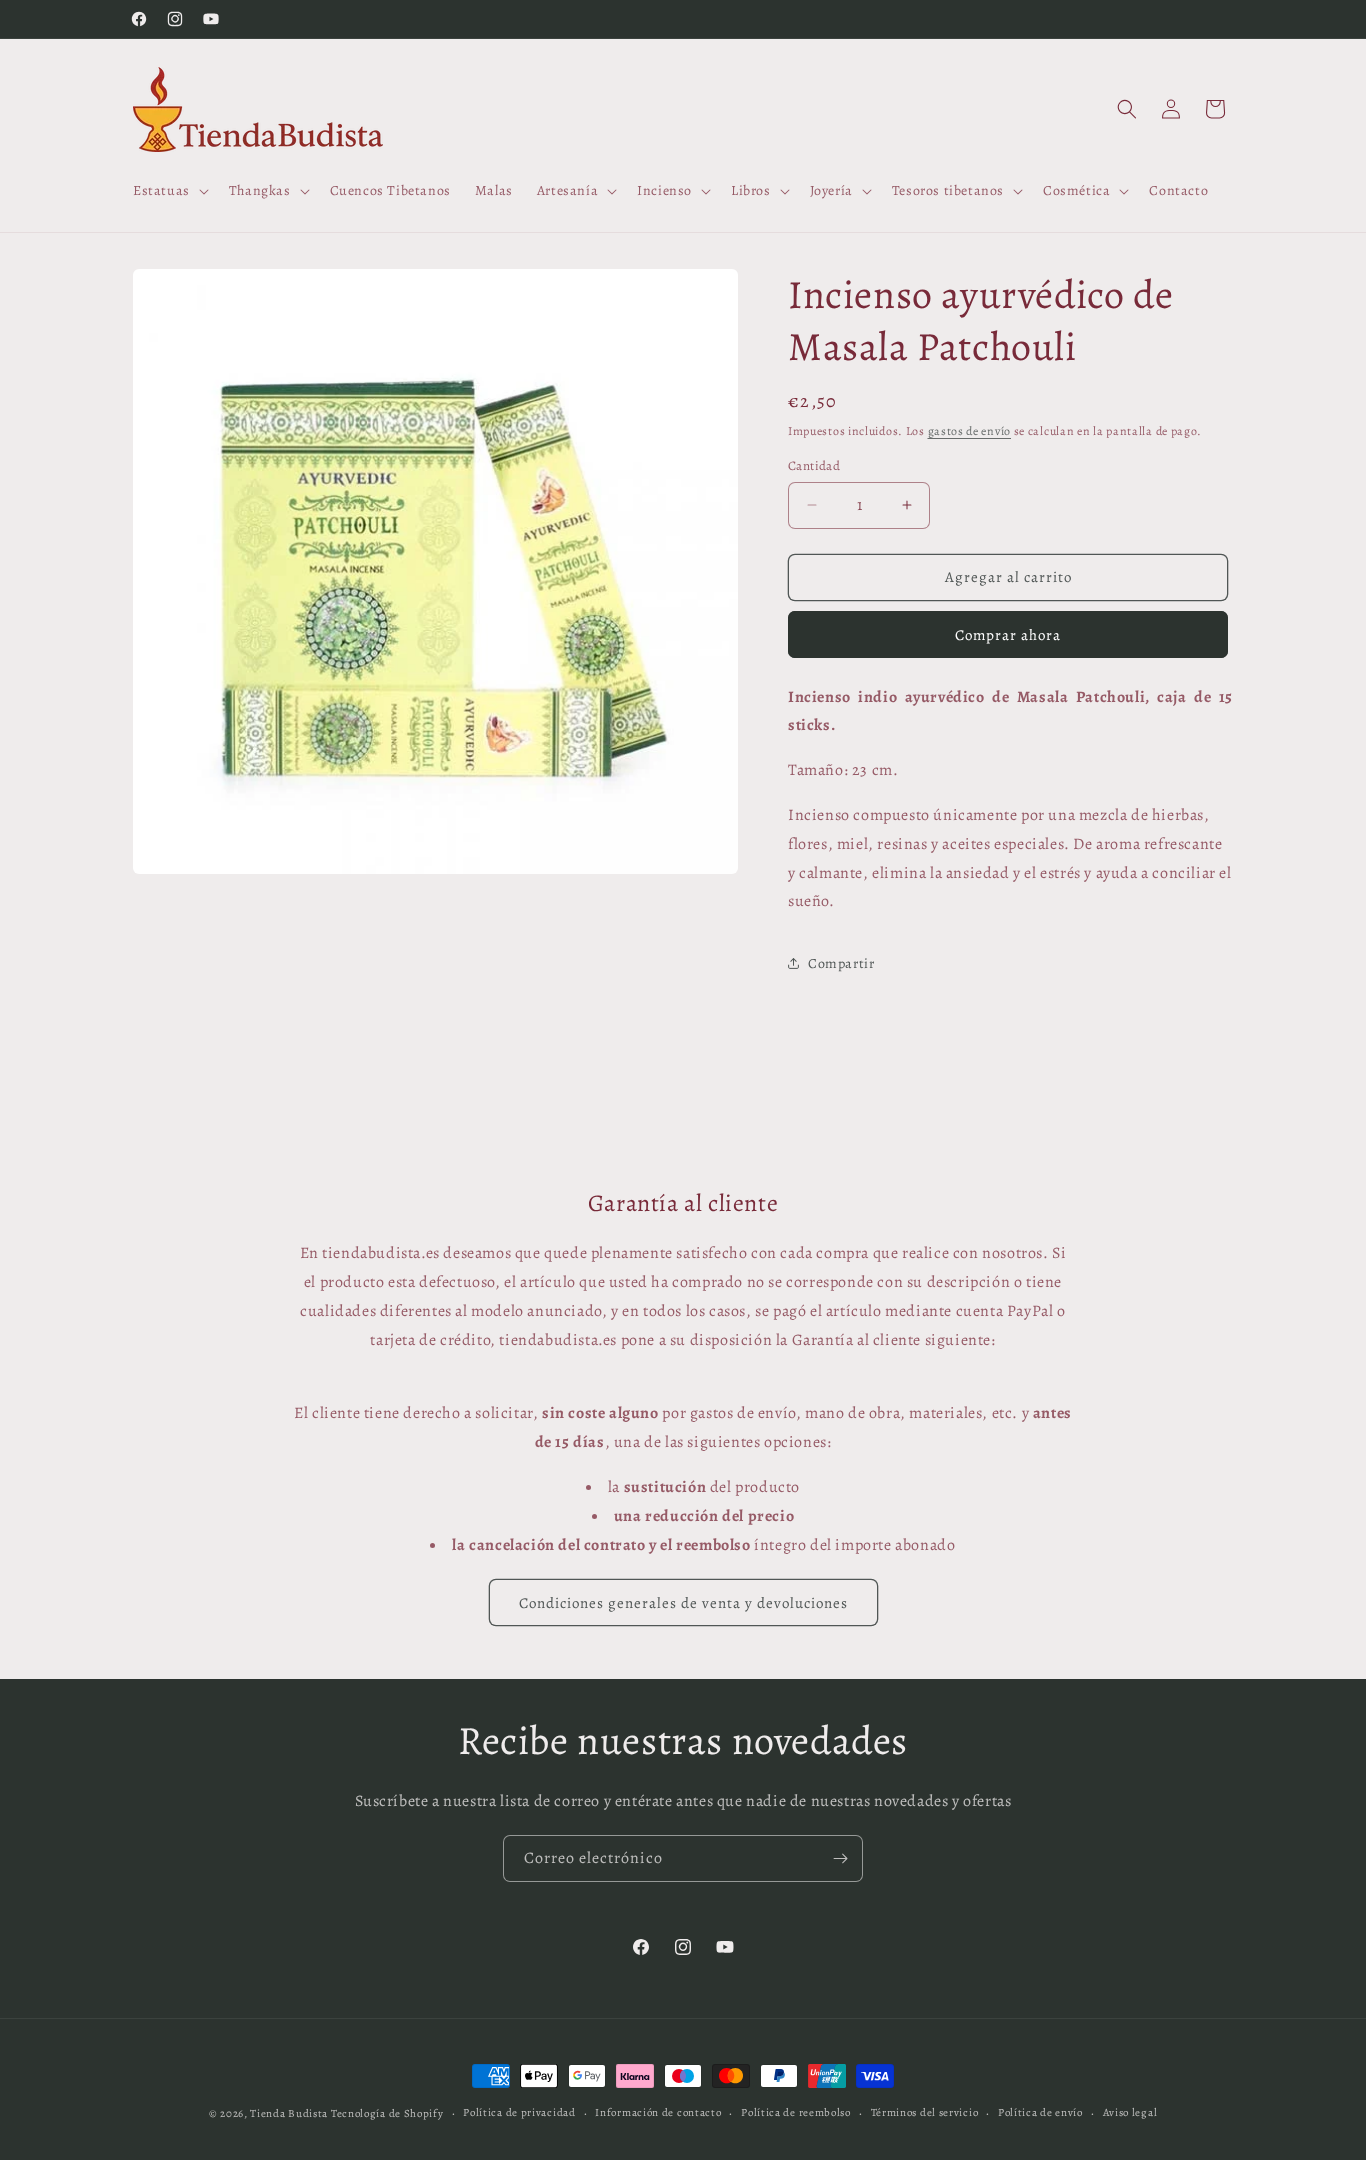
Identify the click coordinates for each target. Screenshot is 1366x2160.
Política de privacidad (519, 2112)
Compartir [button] (841, 963)
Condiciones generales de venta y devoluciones (683, 1603)
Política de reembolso (796, 2112)
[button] (169, 191)
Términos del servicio (925, 2112)
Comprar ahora (1008, 635)
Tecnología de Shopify (387, 2113)
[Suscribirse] (840, 1858)
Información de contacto (658, 2112)
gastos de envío (970, 431)
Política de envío (1040, 2112)
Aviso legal (1130, 2112)
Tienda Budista (289, 2113)
